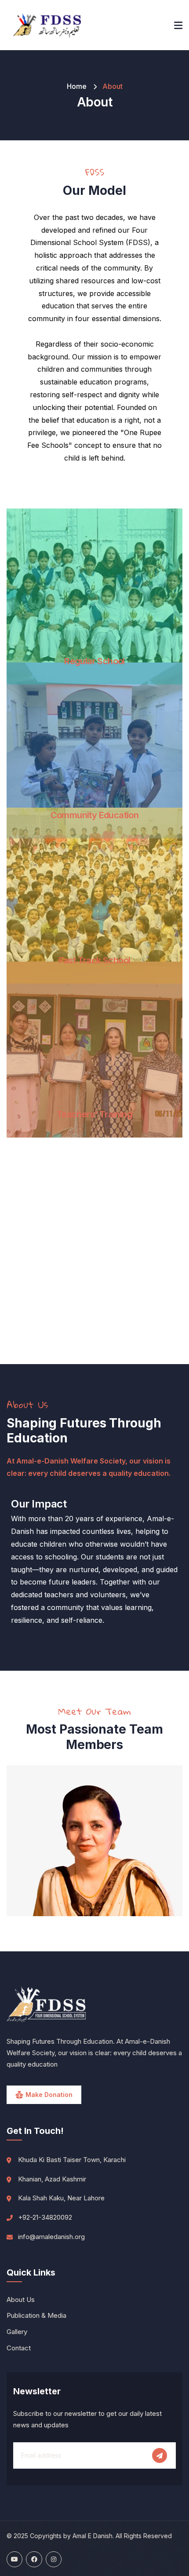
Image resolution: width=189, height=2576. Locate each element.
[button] (178, 1847)
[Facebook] (34, 2559)
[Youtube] (15, 2559)
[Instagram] (54, 2559)
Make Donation (49, 2095)
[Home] (47, 25)
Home (77, 86)
